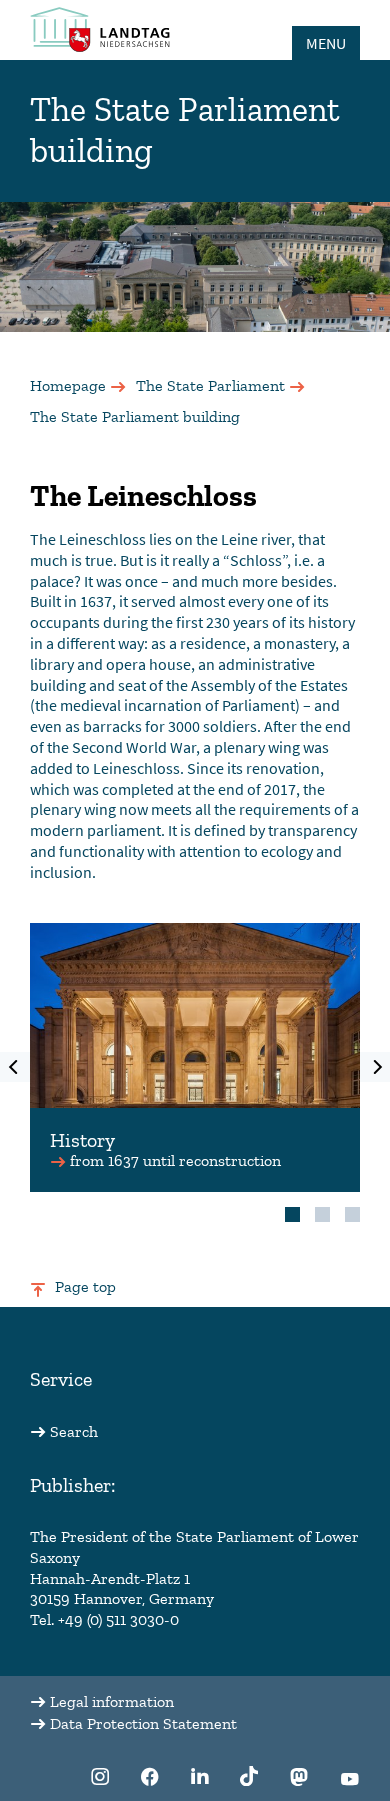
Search (74, 1431)
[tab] (292, 1214)
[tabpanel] (195, 1058)
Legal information (112, 1701)
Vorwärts (375, 1067)
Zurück (15, 1067)
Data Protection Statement (143, 1723)
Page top (85, 1286)
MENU (326, 43)
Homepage (68, 385)
